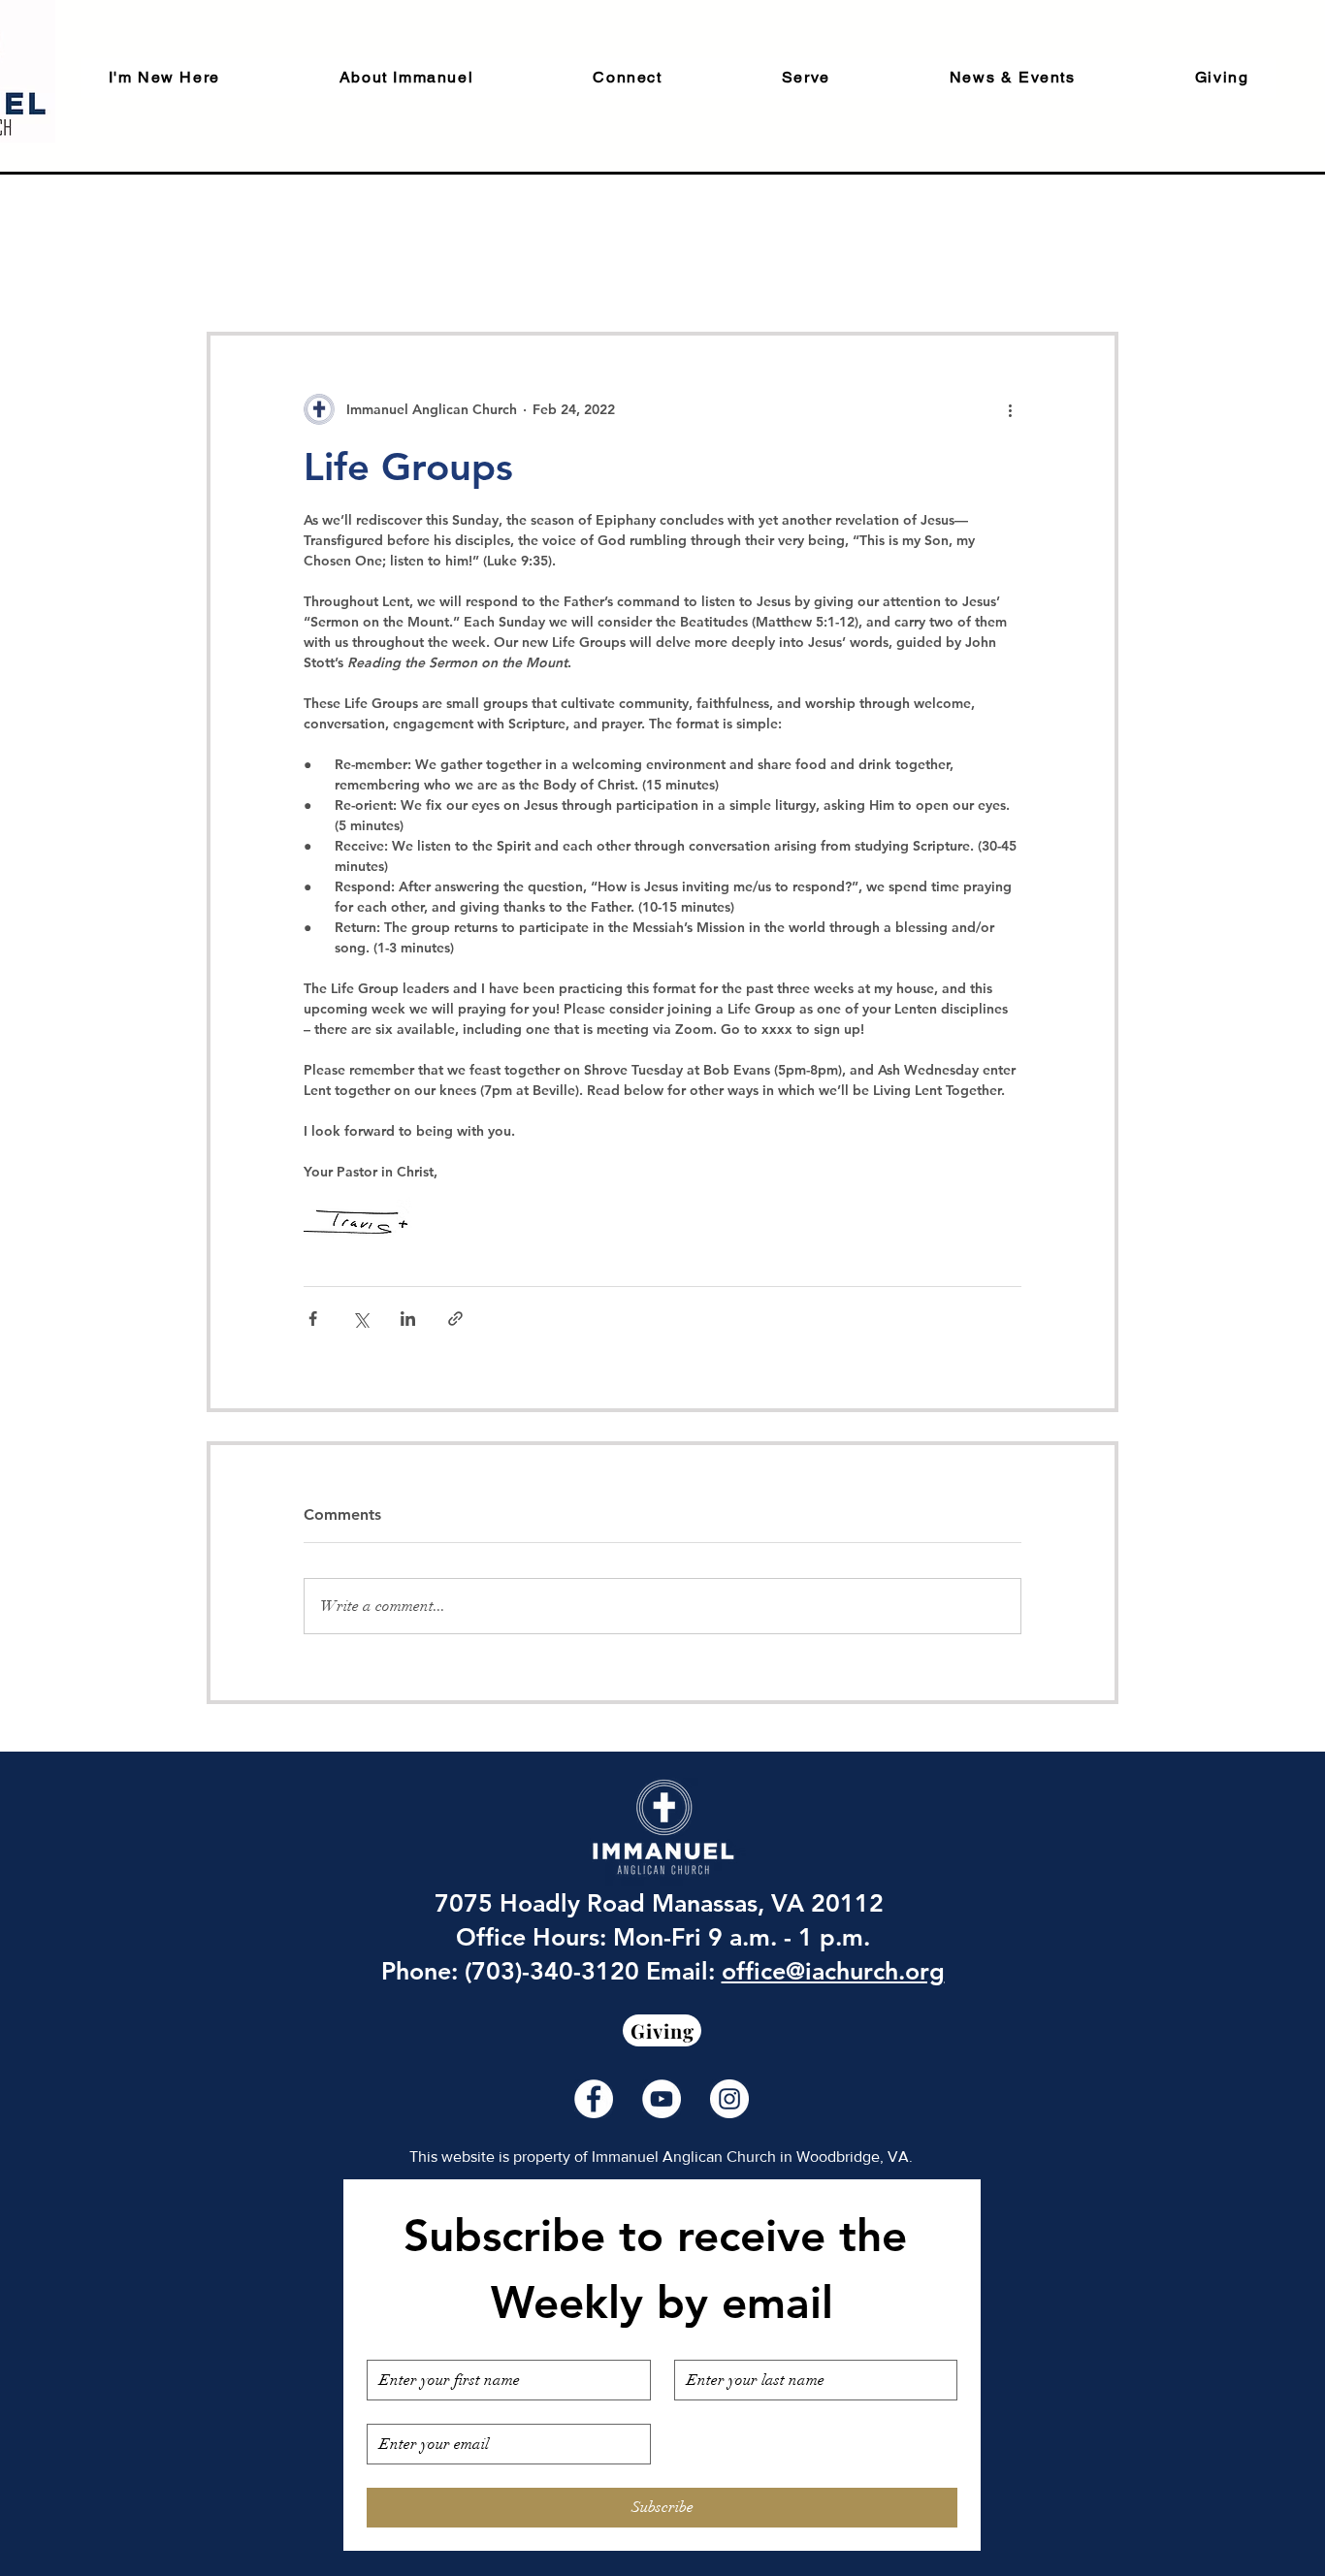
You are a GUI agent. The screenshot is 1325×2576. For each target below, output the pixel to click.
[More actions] (1010, 409)
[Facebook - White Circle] (594, 2099)
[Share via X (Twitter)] (360, 1319)
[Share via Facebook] (313, 1319)
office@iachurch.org (833, 1971)
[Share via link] (455, 1319)
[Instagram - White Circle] (729, 2099)
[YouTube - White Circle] (662, 2099)
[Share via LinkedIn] (408, 1319)
